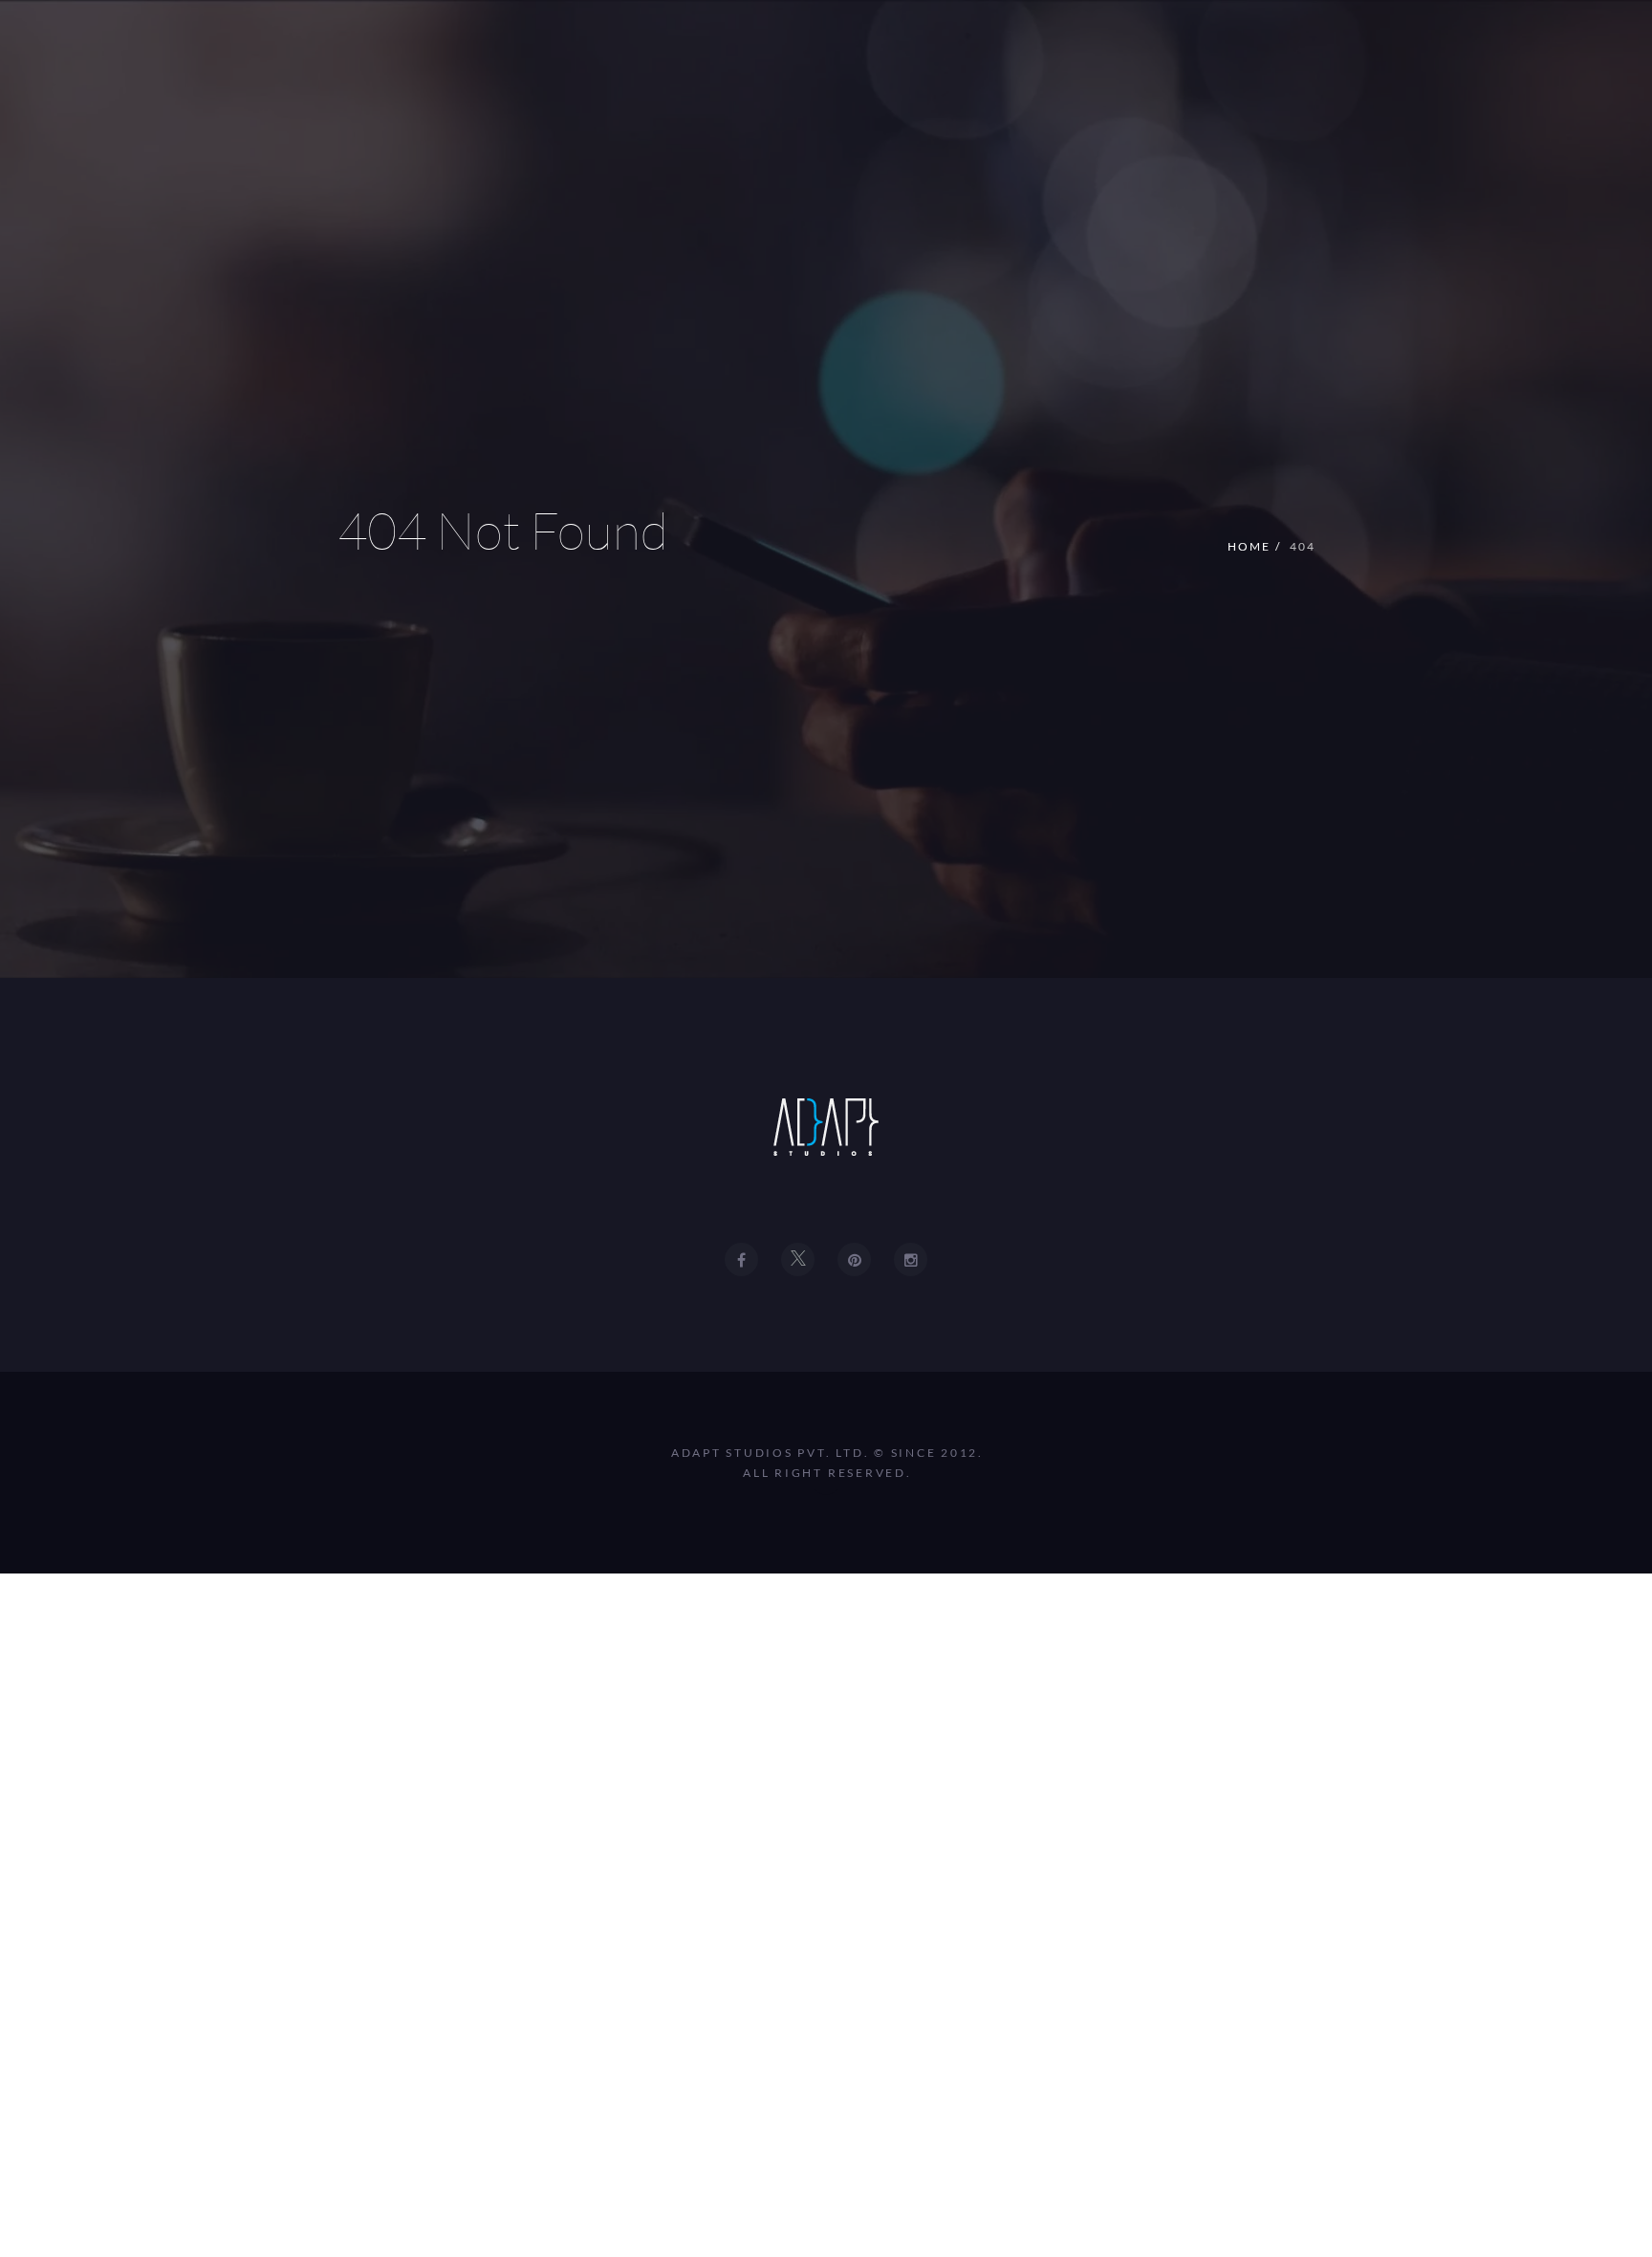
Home (1249, 546)
